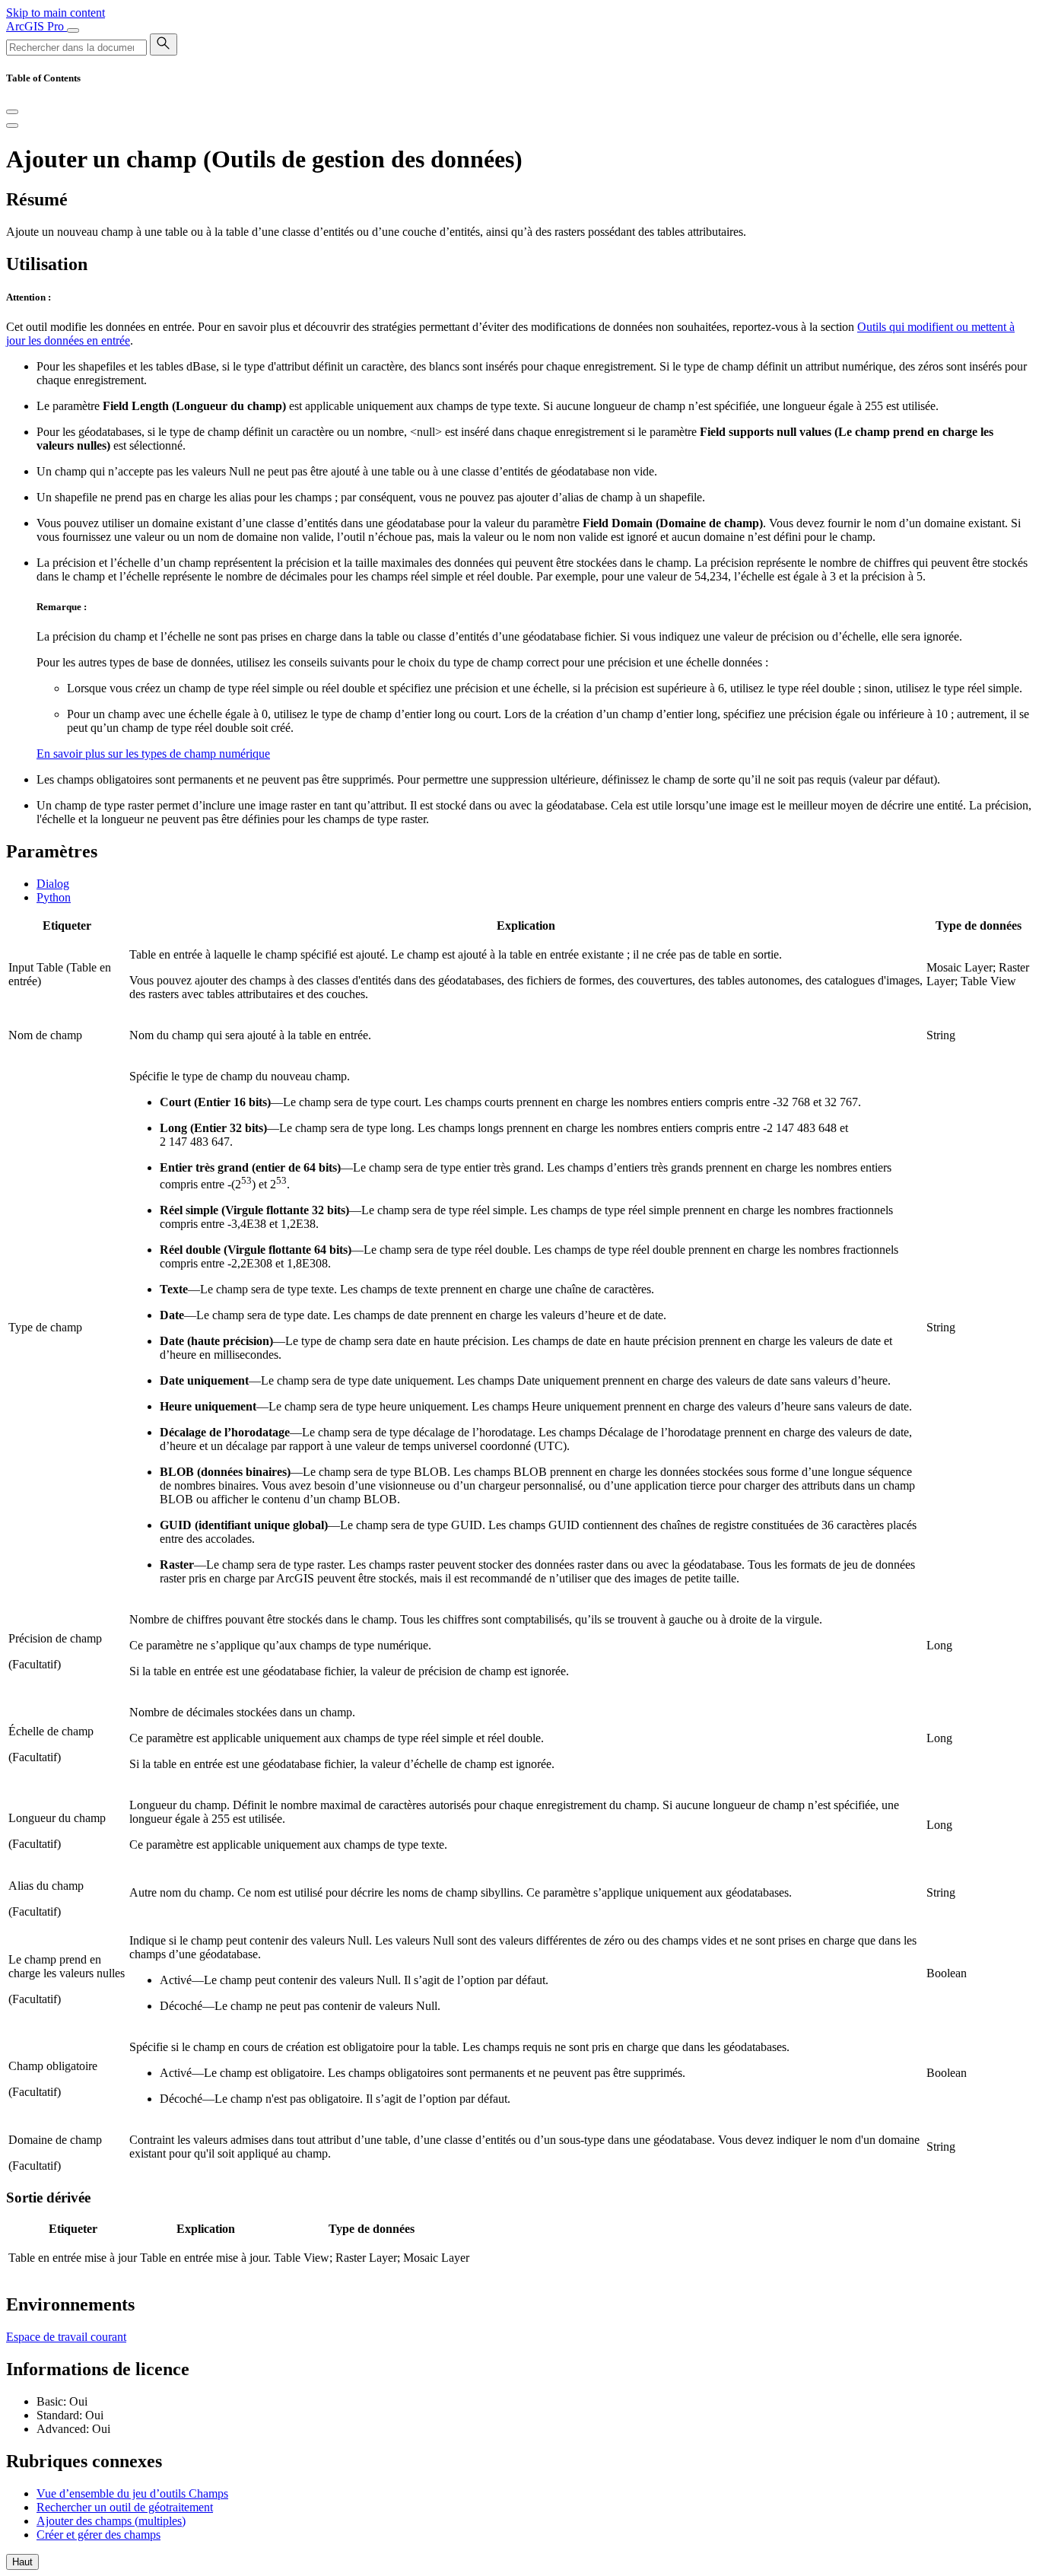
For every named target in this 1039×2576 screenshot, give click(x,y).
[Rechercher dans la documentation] (164, 45)
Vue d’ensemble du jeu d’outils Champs (132, 2493)
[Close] (12, 112)
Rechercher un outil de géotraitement (125, 2507)
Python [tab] (54, 897)
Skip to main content (56, 13)
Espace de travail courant (66, 2337)
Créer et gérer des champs (98, 2535)
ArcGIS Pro (37, 26)
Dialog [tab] (53, 884)
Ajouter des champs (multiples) (111, 2521)
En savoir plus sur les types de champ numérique (153, 754)
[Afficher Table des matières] (12, 126)
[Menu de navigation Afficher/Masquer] (73, 30)
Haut (22, 2562)
